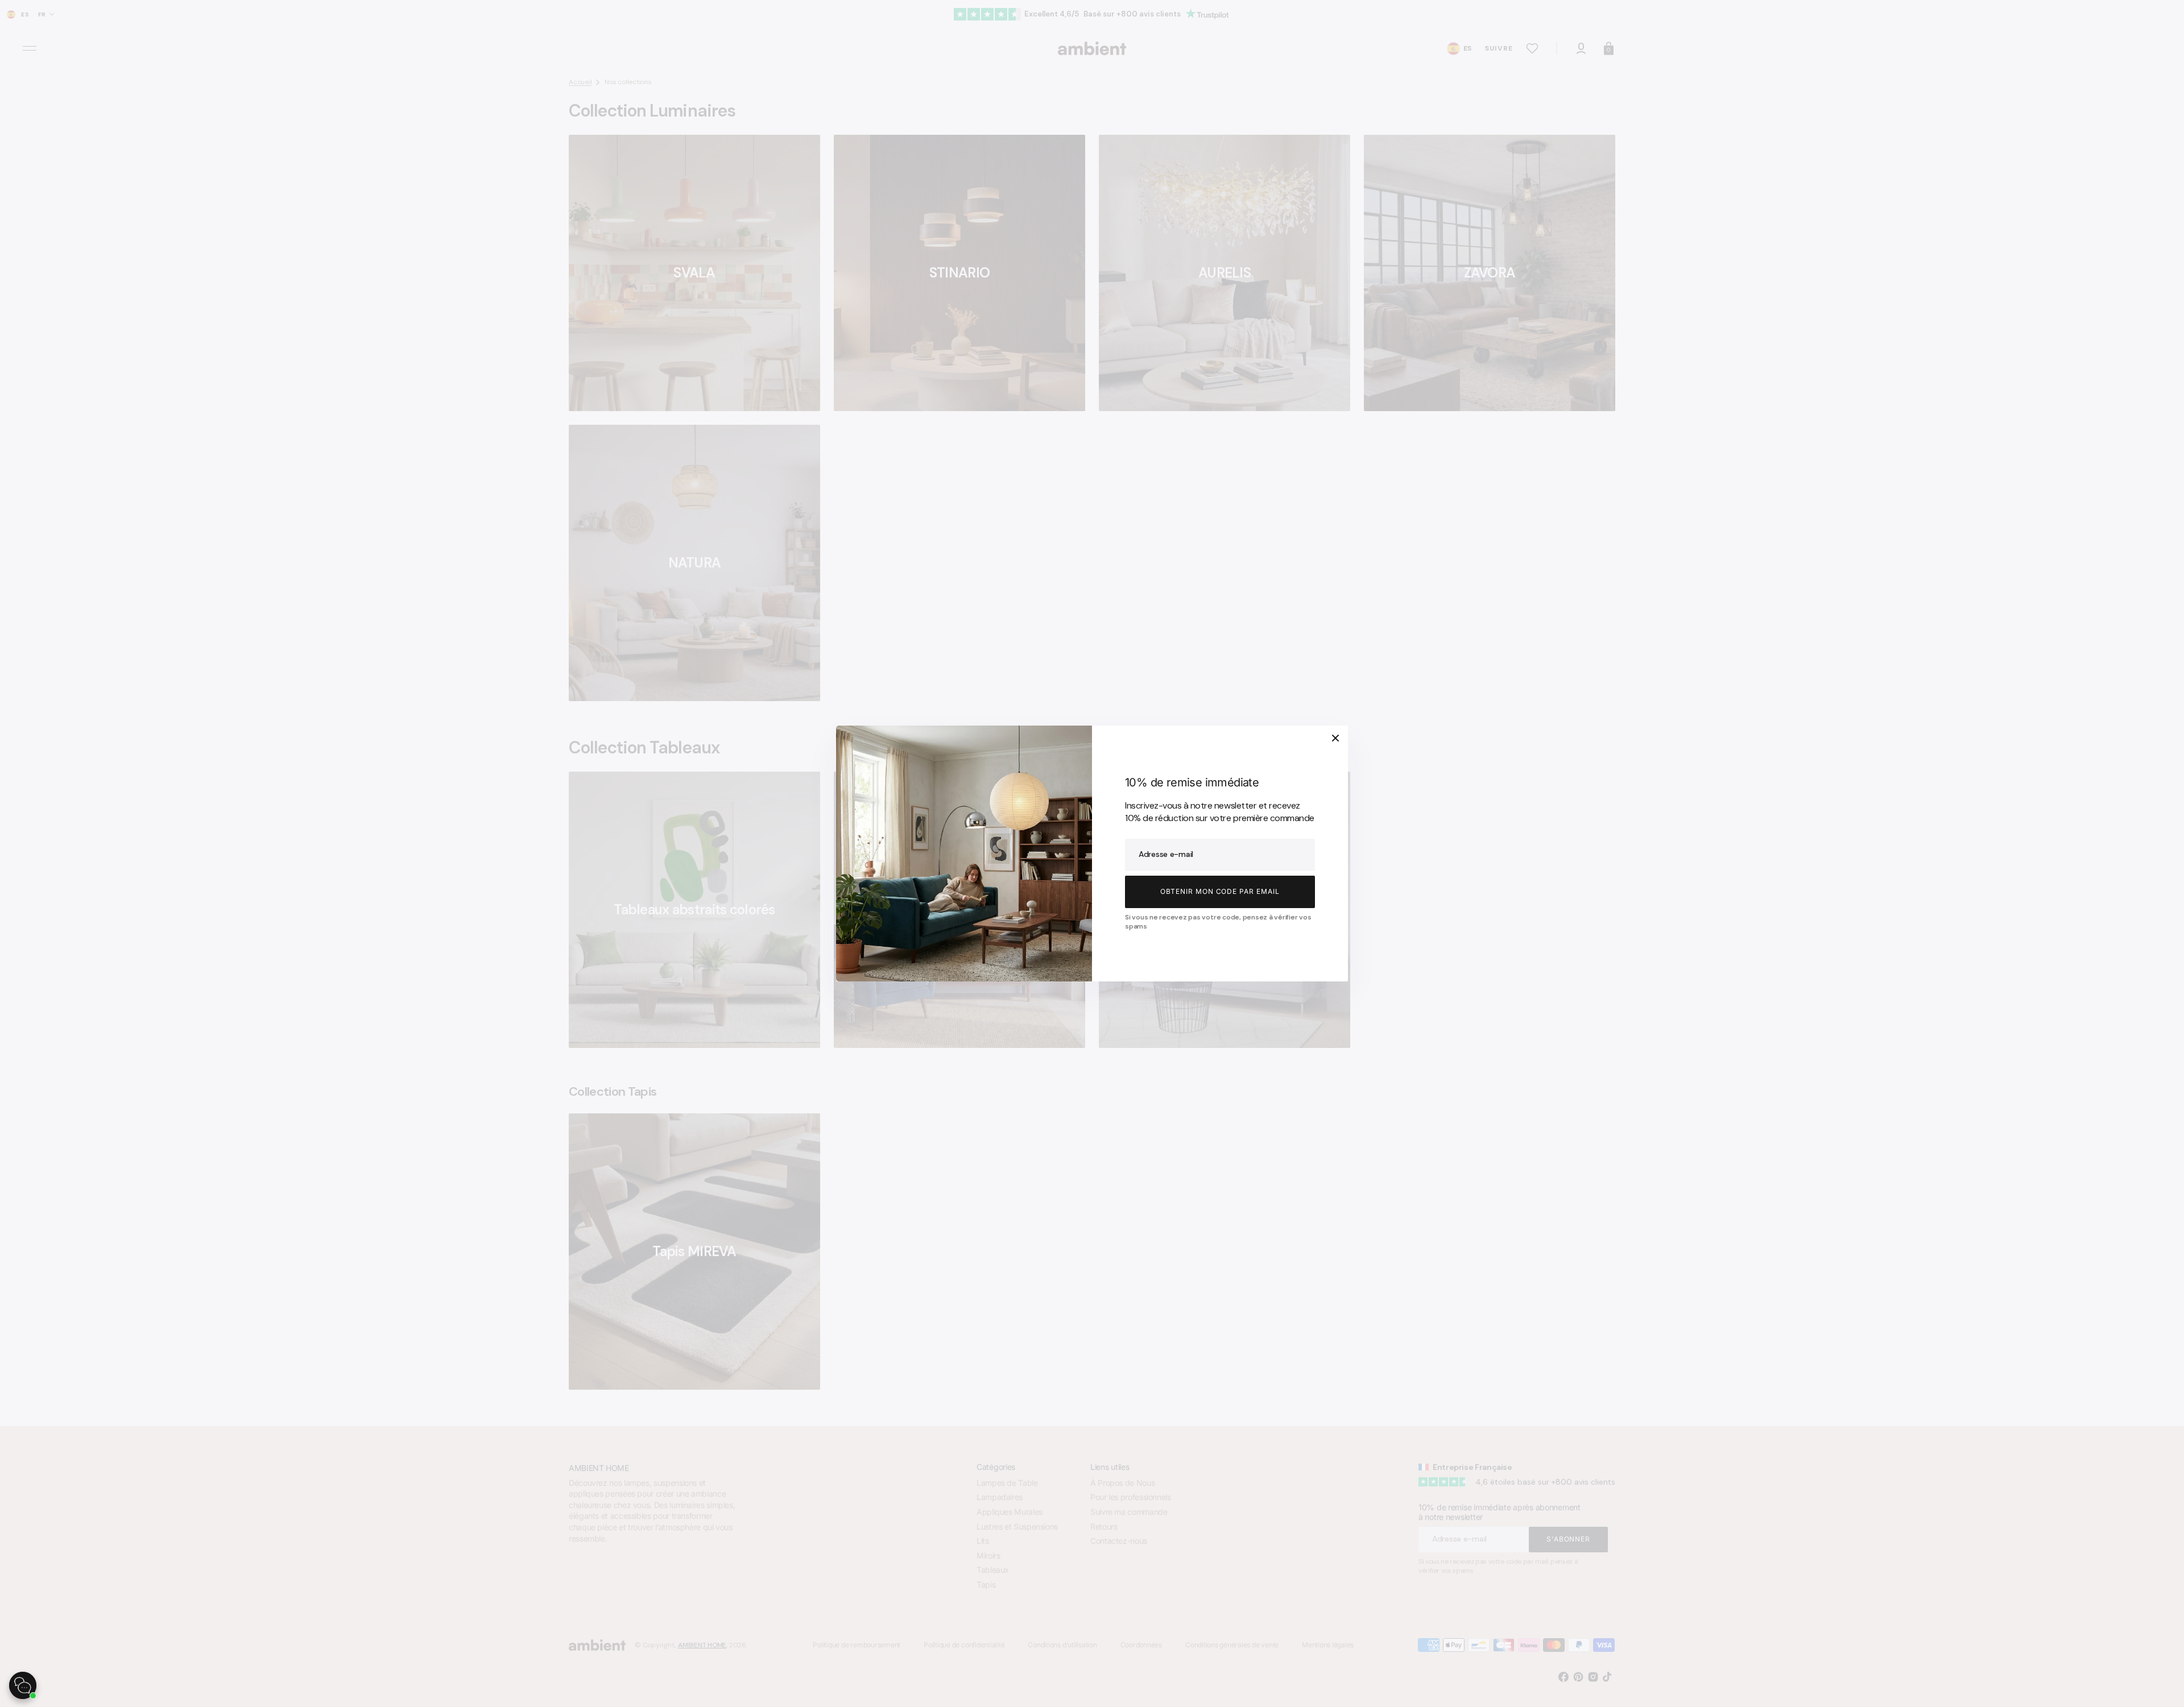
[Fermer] (1335, 738)
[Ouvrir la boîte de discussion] (23, 1685)
